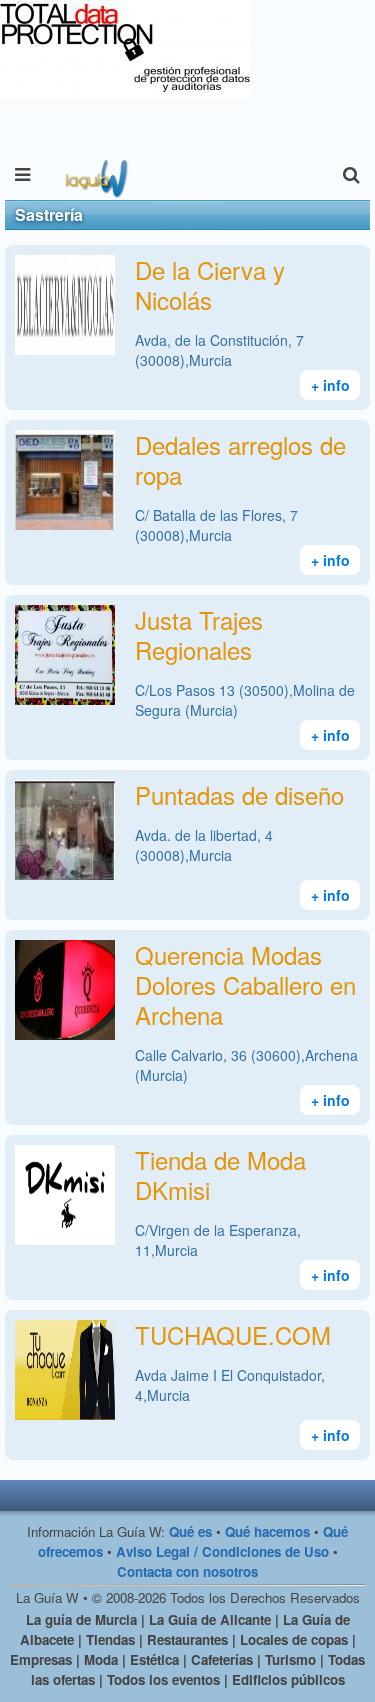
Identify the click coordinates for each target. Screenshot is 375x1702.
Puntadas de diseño (239, 794)
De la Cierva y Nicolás (210, 284)
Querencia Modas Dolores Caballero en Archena (245, 984)
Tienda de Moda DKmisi (220, 1174)
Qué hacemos (267, 1531)
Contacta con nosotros (187, 1571)
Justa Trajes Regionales (199, 634)
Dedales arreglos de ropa (240, 459)
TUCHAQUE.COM (233, 1334)
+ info (330, 385)
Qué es (190, 1531)
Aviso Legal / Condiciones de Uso (222, 1551)
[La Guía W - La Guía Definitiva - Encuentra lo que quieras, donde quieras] (94, 175)
